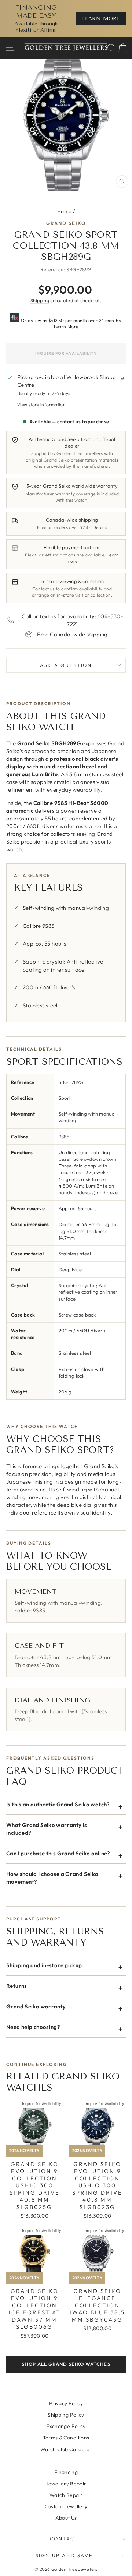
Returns (17, 1986)
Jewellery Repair (66, 2484)
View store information (41, 405)
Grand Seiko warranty (36, 2006)
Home (65, 211)
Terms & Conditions (66, 2438)
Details (100, 527)
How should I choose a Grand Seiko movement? (52, 1878)
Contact (64, 2538)
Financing (66, 2472)
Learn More (66, 327)
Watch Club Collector (66, 2449)
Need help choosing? (33, 2027)
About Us (66, 2518)
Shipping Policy (66, 2415)
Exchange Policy (66, 2426)
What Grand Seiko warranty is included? (47, 1829)
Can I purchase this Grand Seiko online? (58, 1853)
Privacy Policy (66, 2403)
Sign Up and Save (64, 2555)
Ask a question (66, 665)
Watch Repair (66, 2495)
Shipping (40, 300)
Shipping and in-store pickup (44, 1965)
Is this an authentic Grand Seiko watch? (58, 1804)
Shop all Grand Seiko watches (66, 2364)
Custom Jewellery (66, 2506)
